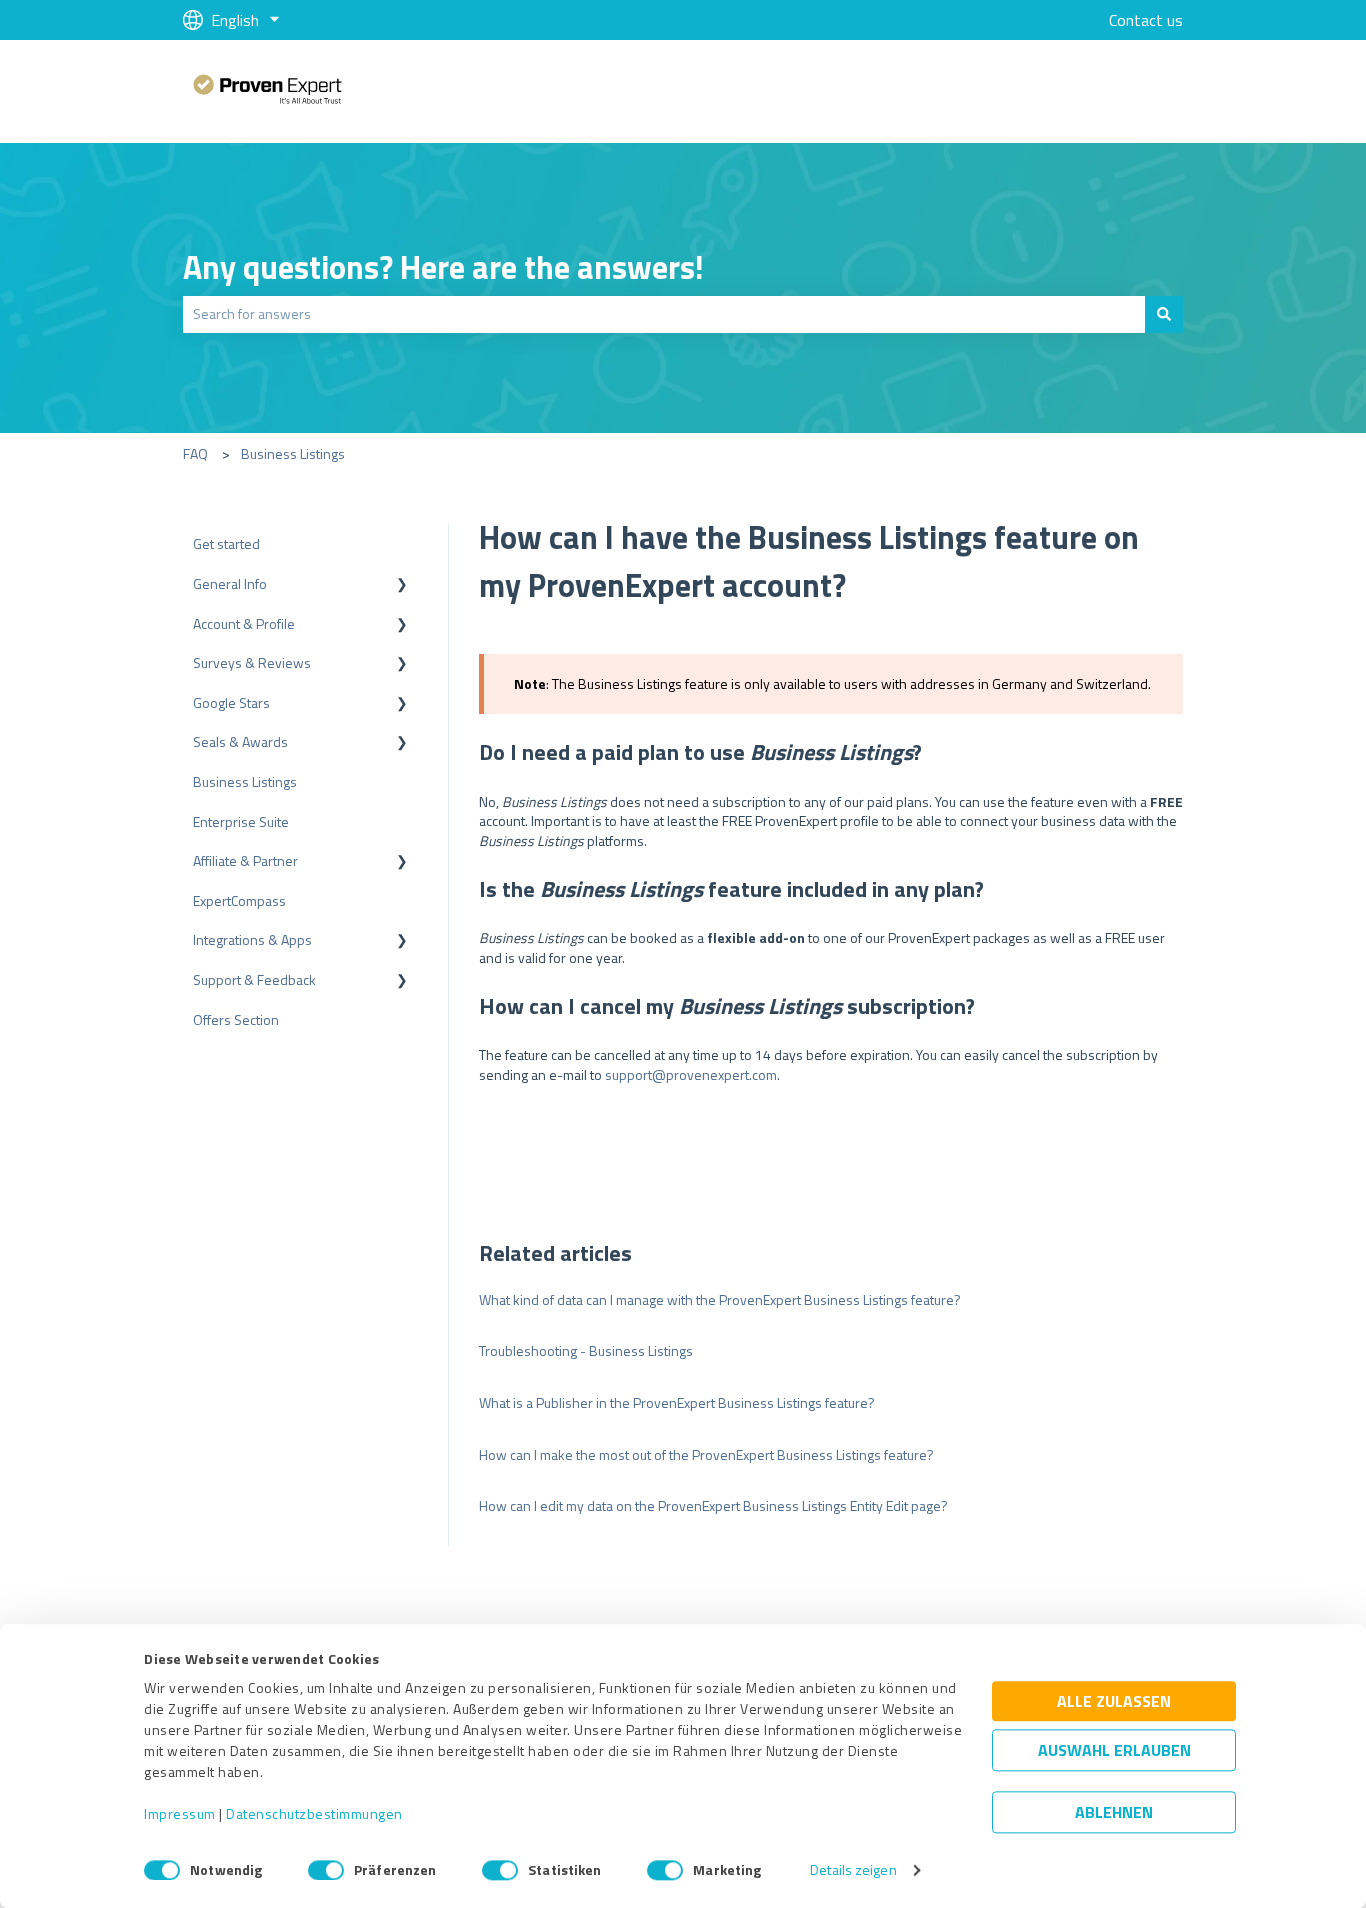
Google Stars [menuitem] (231, 702)
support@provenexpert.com (691, 1074)
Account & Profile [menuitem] (244, 623)
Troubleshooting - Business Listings (586, 1350)
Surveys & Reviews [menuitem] (252, 662)
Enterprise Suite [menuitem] (241, 821)
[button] (402, 586)
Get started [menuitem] (226, 543)
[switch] (326, 1870)
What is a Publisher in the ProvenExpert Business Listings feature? (677, 1402)
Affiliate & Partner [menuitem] (245, 860)
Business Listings (293, 453)
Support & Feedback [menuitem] (254, 979)
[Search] (1164, 314)
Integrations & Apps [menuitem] (252, 939)
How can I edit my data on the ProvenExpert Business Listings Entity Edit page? (713, 1505)
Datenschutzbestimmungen (314, 1814)
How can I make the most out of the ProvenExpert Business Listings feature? (706, 1454)
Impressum (180, 1814)
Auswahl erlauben (1114, 1751)
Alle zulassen (1114, 1702)
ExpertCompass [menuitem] (239, 900)
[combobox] (664, 314)
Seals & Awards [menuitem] (240, 741)
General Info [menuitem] (230, 583)
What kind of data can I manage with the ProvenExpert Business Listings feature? (720, 1299)
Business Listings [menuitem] (245, 781)
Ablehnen (1114, 1813)
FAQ (195, 453)
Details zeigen (853, 1870)
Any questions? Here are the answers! (443, 267)
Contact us (1146, 20)
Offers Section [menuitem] (236, 1019)
